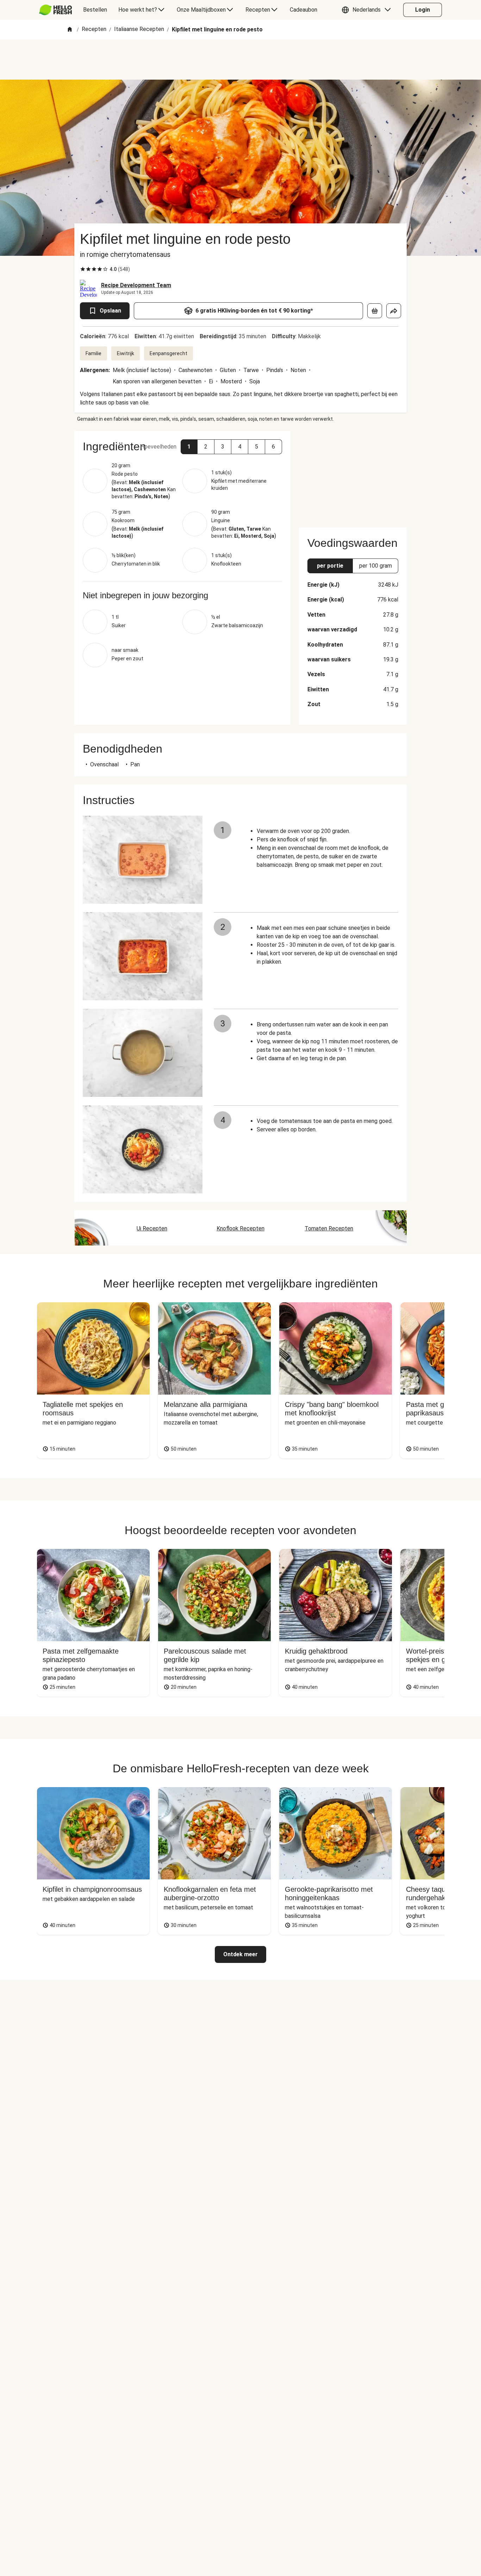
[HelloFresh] (55, 10)
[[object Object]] (375, 311)
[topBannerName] (241, 60)
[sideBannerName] (353, 475)
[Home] (70, 30)
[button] (368, 10)
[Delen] (394, 311)
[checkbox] (83, 269)
